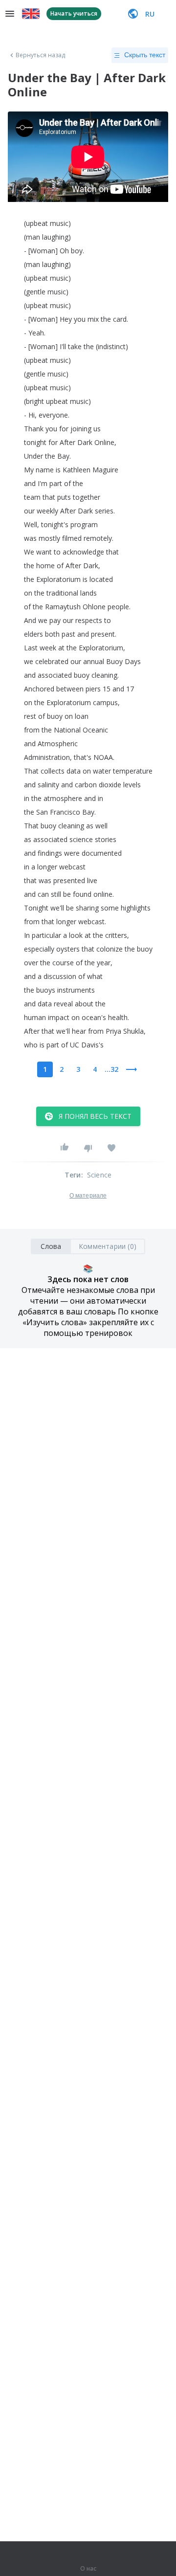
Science (99, 1175)
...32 (111, 1069)
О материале (88, 1196)
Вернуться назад (41, 55)
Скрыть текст (145, 55)
